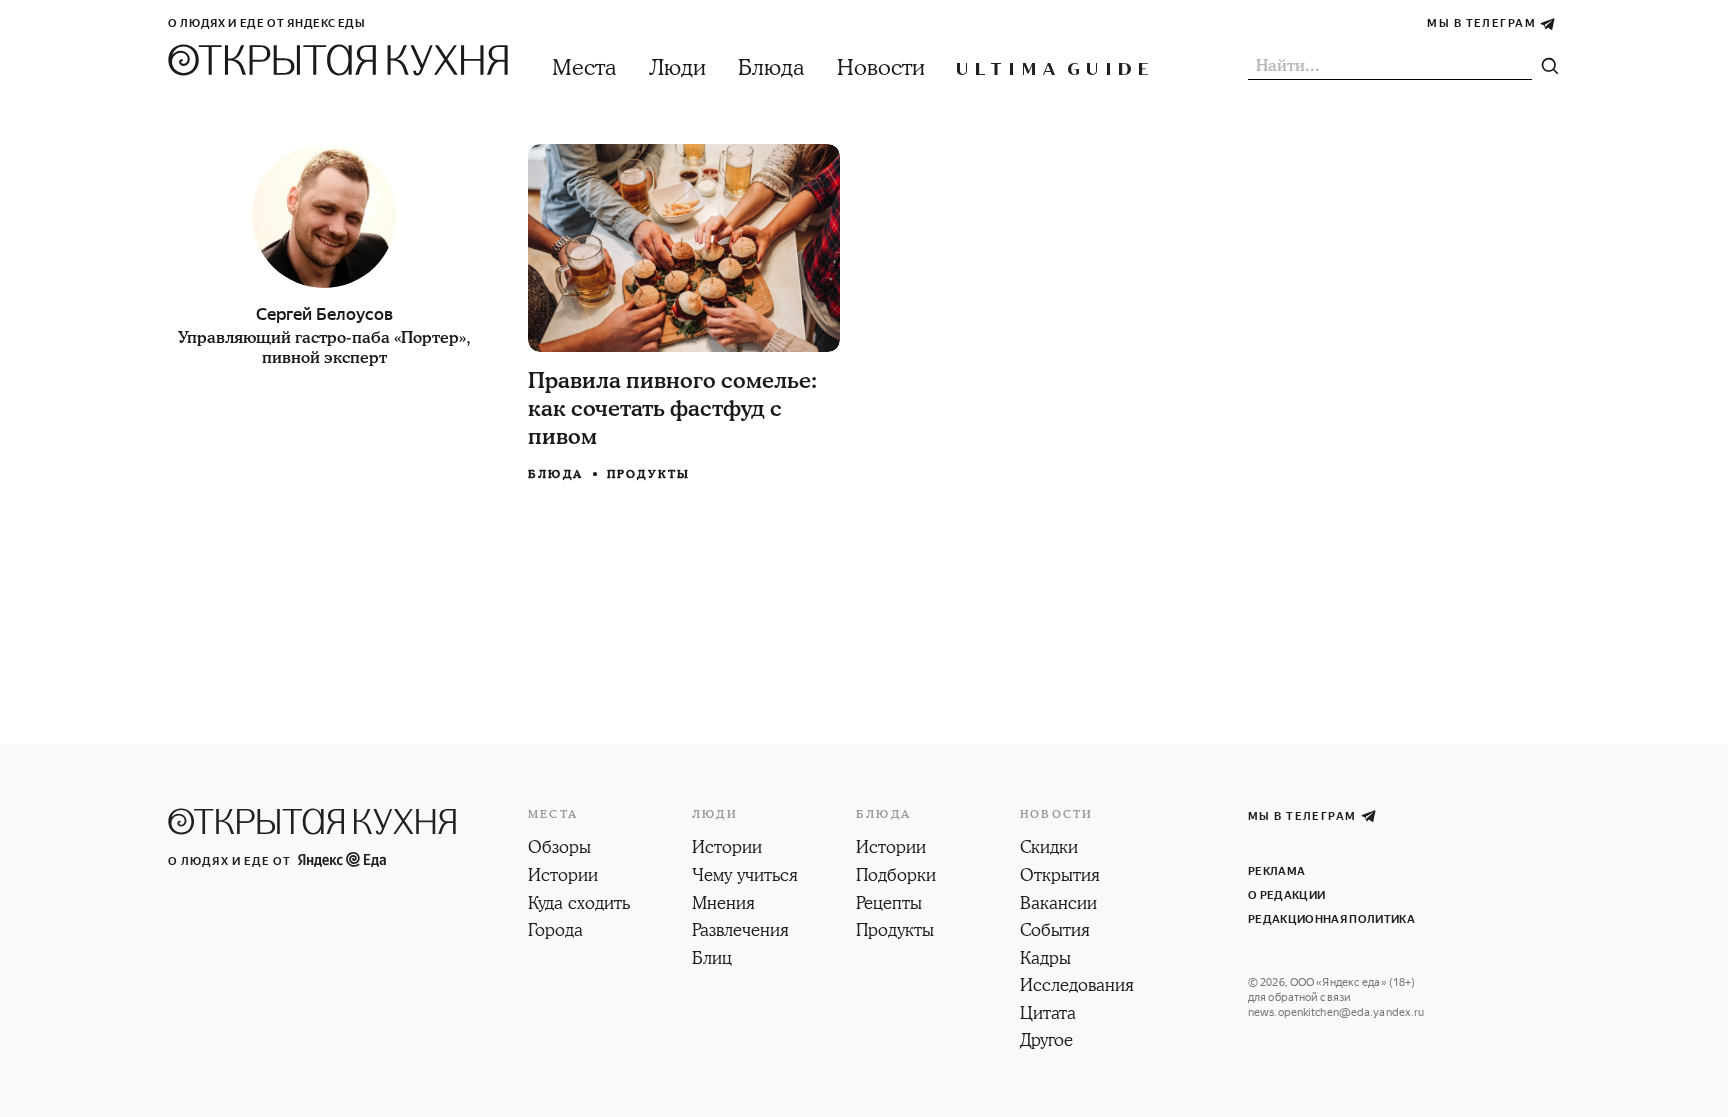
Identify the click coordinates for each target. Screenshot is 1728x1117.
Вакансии (1058, 905)
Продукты (649, 474)
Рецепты (889, 905)
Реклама (1276, 871)
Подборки (896, 877)
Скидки (1049, 849)
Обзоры (559, 849)
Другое (1046, 1042)
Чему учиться (745, 877)
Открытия (1060, 877)
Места (584, 68)
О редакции (1286, 895)
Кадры (1045, 960)
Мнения (723, 905)
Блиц (712, 960)
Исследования (1077, 987)
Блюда (771, 68)
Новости (881, 68)
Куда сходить (579, 905)
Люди (677, 68)
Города (555, 932)
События (1055, 932)
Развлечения (740, 932)
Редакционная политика (1331, 919)
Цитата (1048, 1015)
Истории (563, 877)
